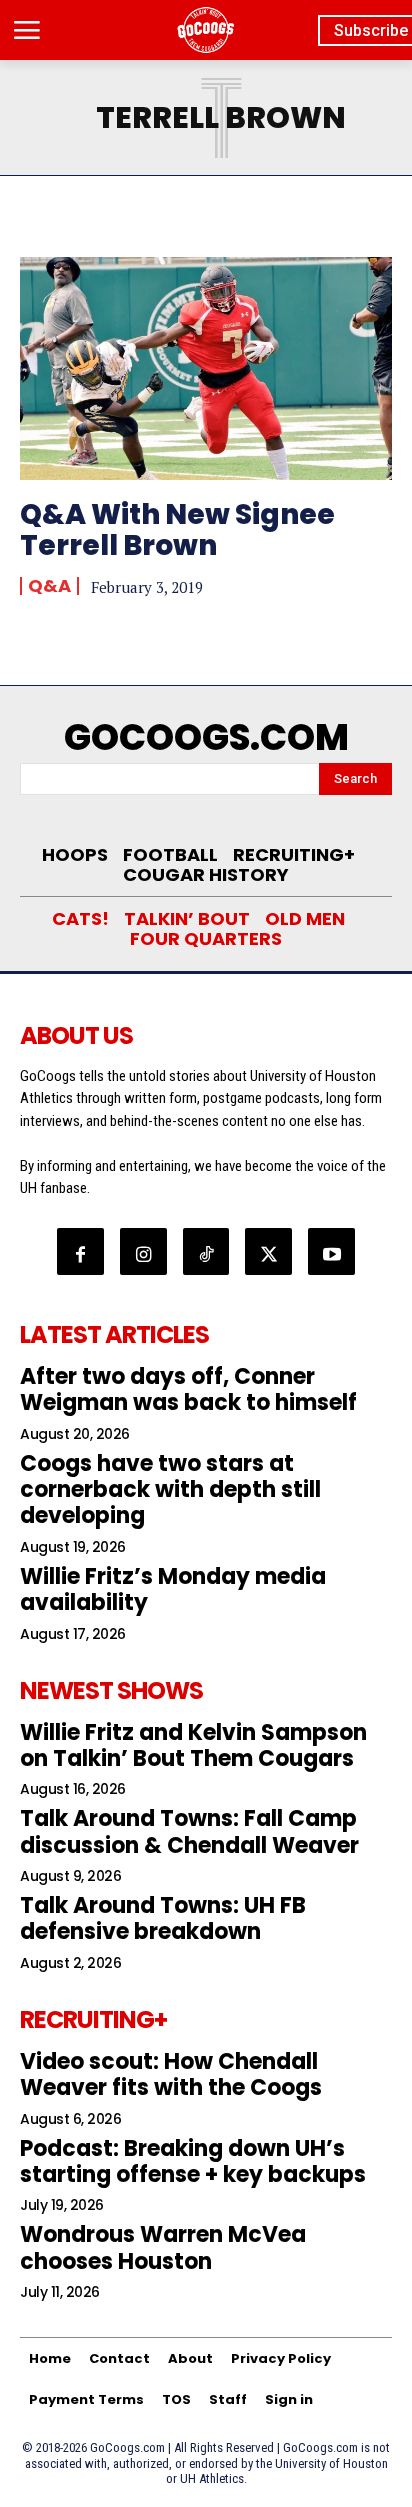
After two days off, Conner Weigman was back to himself (188, 1389)
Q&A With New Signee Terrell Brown (177, 530)
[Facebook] (80, 1251)
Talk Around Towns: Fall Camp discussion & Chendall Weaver (189, 1831)
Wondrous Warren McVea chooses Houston (163, 2247)
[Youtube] (331, 1251)
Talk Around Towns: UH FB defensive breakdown (163, 1918)
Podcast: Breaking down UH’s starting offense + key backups (193, 2161)
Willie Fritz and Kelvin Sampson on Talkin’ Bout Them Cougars (193, 1745)
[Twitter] (268, 1251)
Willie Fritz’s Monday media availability (173, 1589)
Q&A (49, 586)
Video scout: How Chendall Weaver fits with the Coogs (171, 2074)
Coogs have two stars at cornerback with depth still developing (170, 1490)
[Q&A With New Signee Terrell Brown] (206, 368)
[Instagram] (143, 1251)
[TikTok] (206, 1251)
